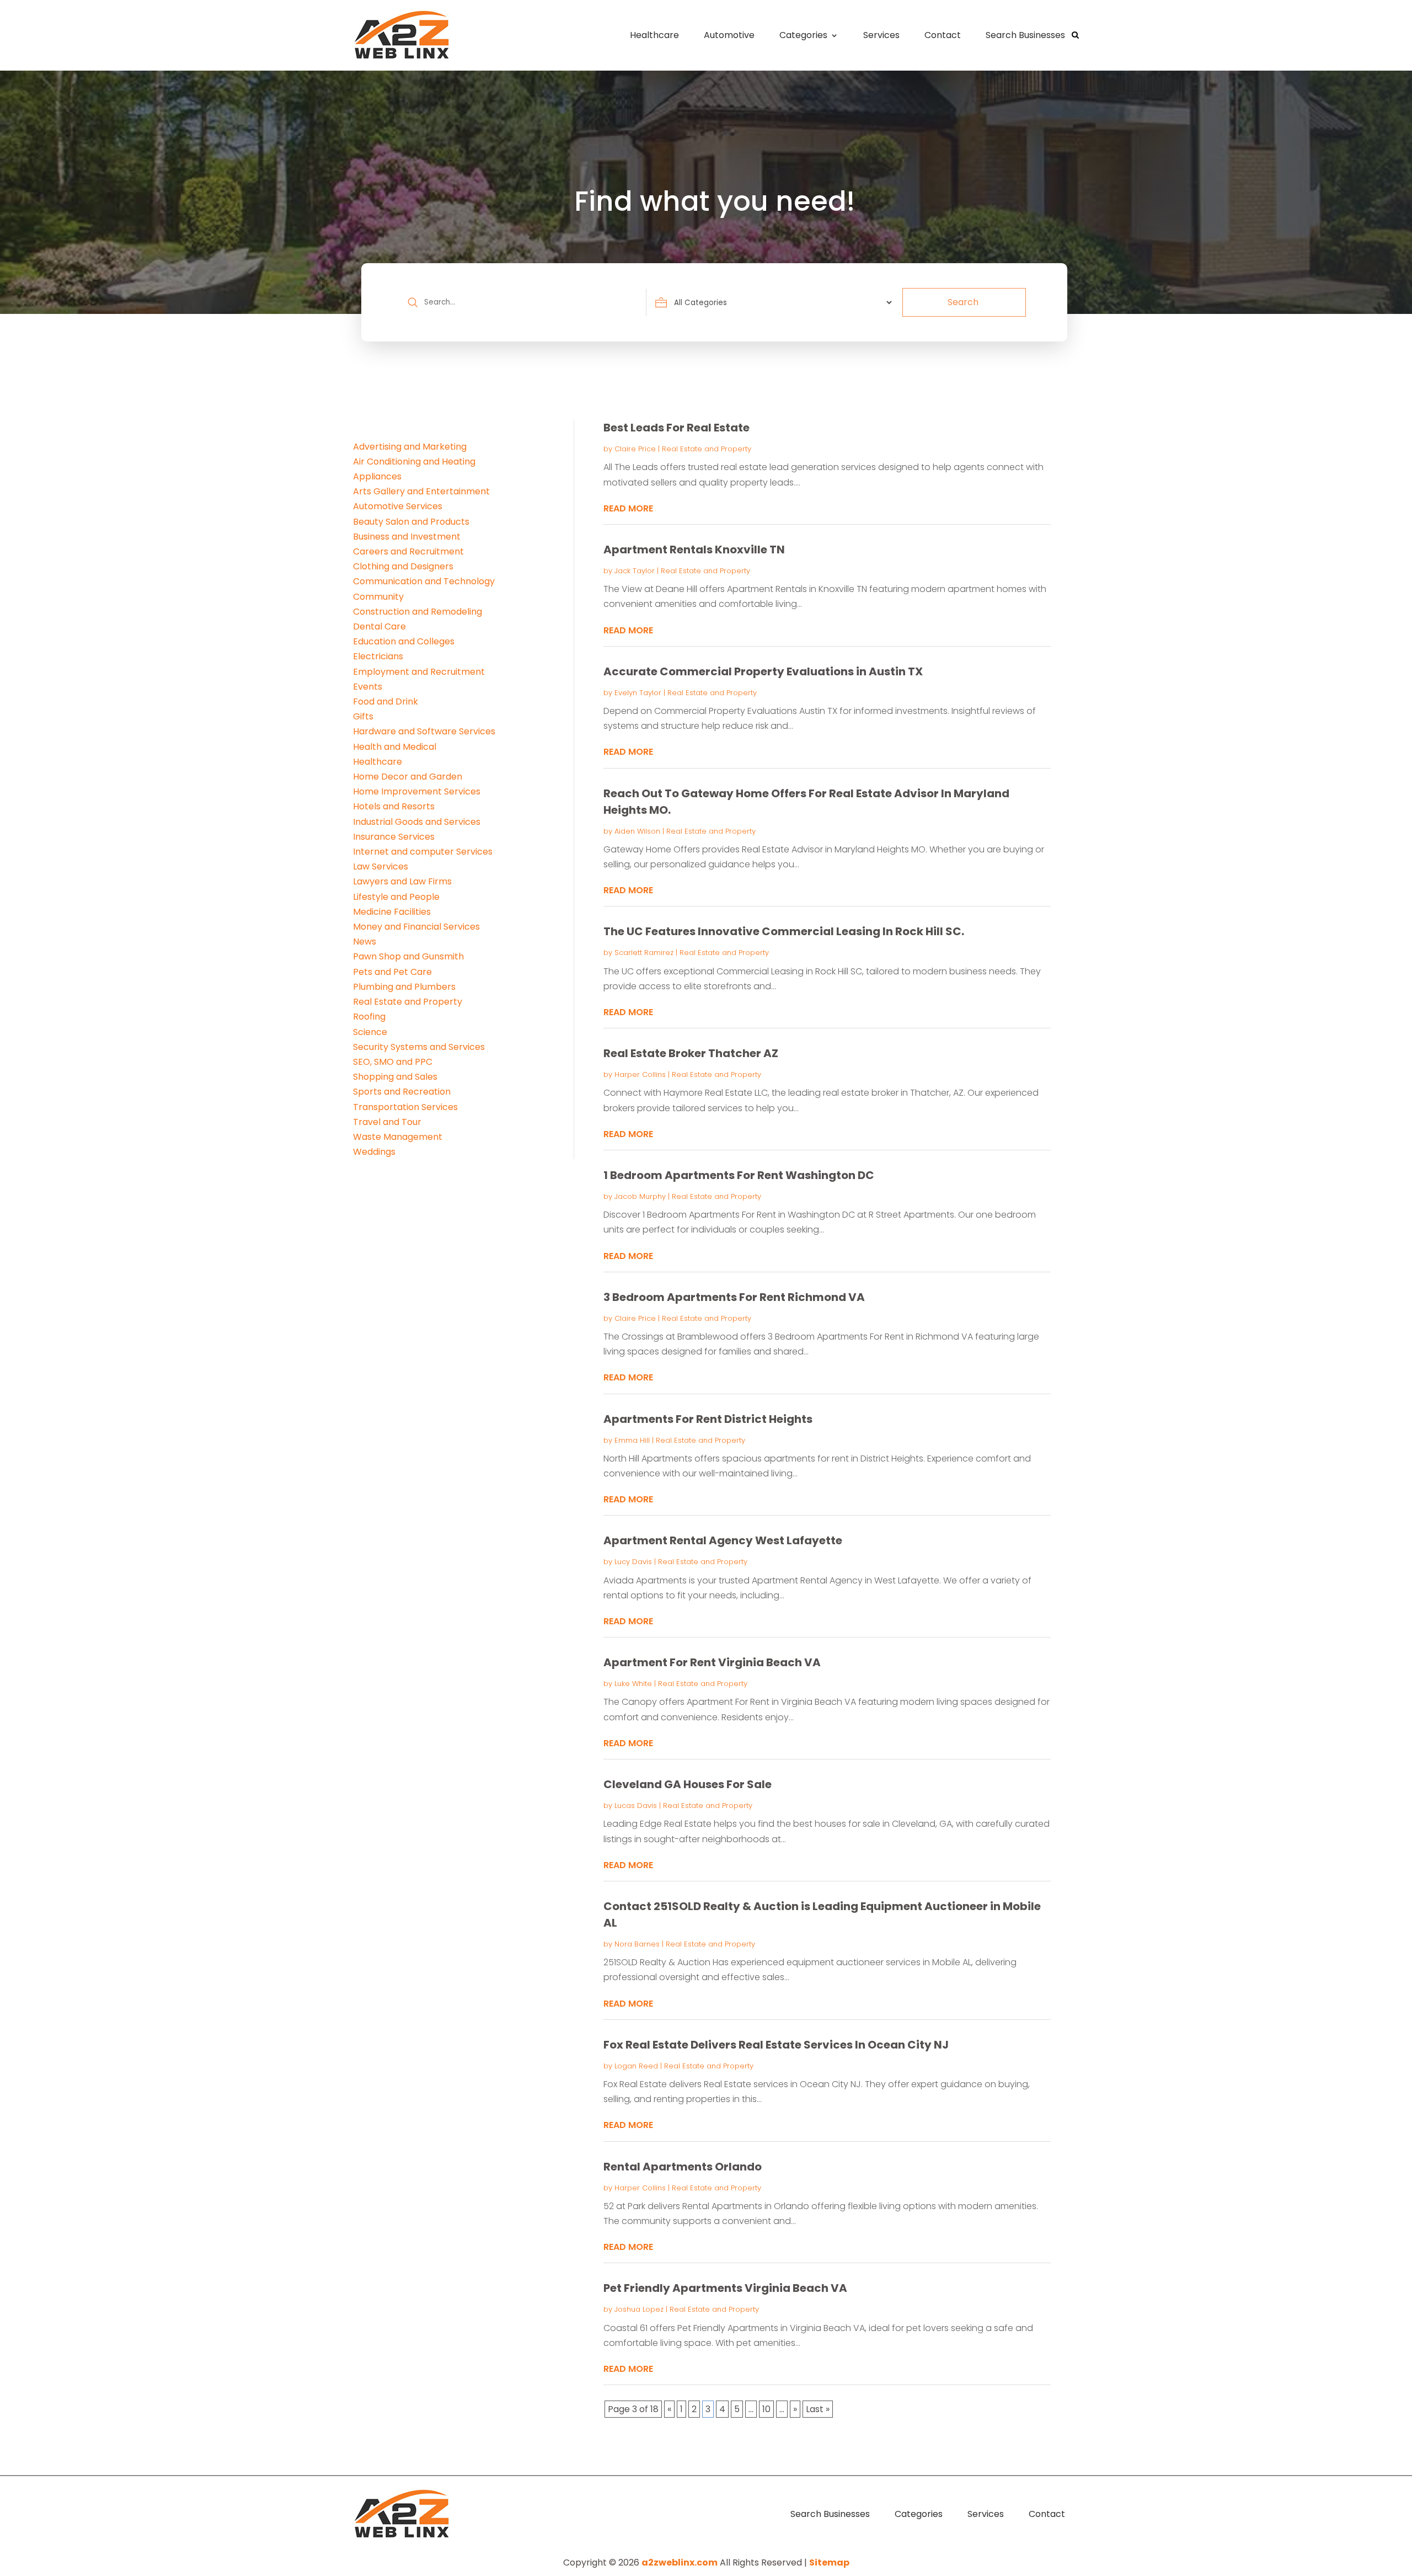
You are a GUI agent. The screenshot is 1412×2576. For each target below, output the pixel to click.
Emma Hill (632, 1440)
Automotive (729, 35)
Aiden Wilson (637, 831)
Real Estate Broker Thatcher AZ (691, 1053)
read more (628, 508)
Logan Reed (636, 2066)
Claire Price (635, 449)
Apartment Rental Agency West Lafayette (723, 1540)
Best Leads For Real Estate (676, 428)
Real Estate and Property (707, 449)
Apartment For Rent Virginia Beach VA (712, 1662)
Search (963, 302)
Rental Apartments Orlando (683, 2167)
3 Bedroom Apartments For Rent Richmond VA (734, 1297)
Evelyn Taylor (638, 693)
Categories (803, 35)
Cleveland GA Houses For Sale (688, 1784)
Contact (943, 35)
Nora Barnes (637, 1944)
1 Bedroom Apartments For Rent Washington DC (739, 1175)
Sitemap (829, 2562)
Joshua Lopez (639, 2309)
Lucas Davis (636, 1806)
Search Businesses (1025, 35)
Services (881, 35)
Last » (818, 2409)
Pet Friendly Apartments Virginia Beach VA (725, 2288)
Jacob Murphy (640, 1196)
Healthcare (654, 35)
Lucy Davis (633, 1562)
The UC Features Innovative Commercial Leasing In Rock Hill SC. (784, 931)
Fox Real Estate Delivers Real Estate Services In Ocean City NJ (776, 2045)
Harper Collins (640, 1074)
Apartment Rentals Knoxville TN (694, 550)
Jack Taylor (635, 571)
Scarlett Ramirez (644, 953)
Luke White (633, 1684)
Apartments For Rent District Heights (708, 1419)
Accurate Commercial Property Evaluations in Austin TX (763, 671)
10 (766, 2409)
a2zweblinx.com (680, 2562)
